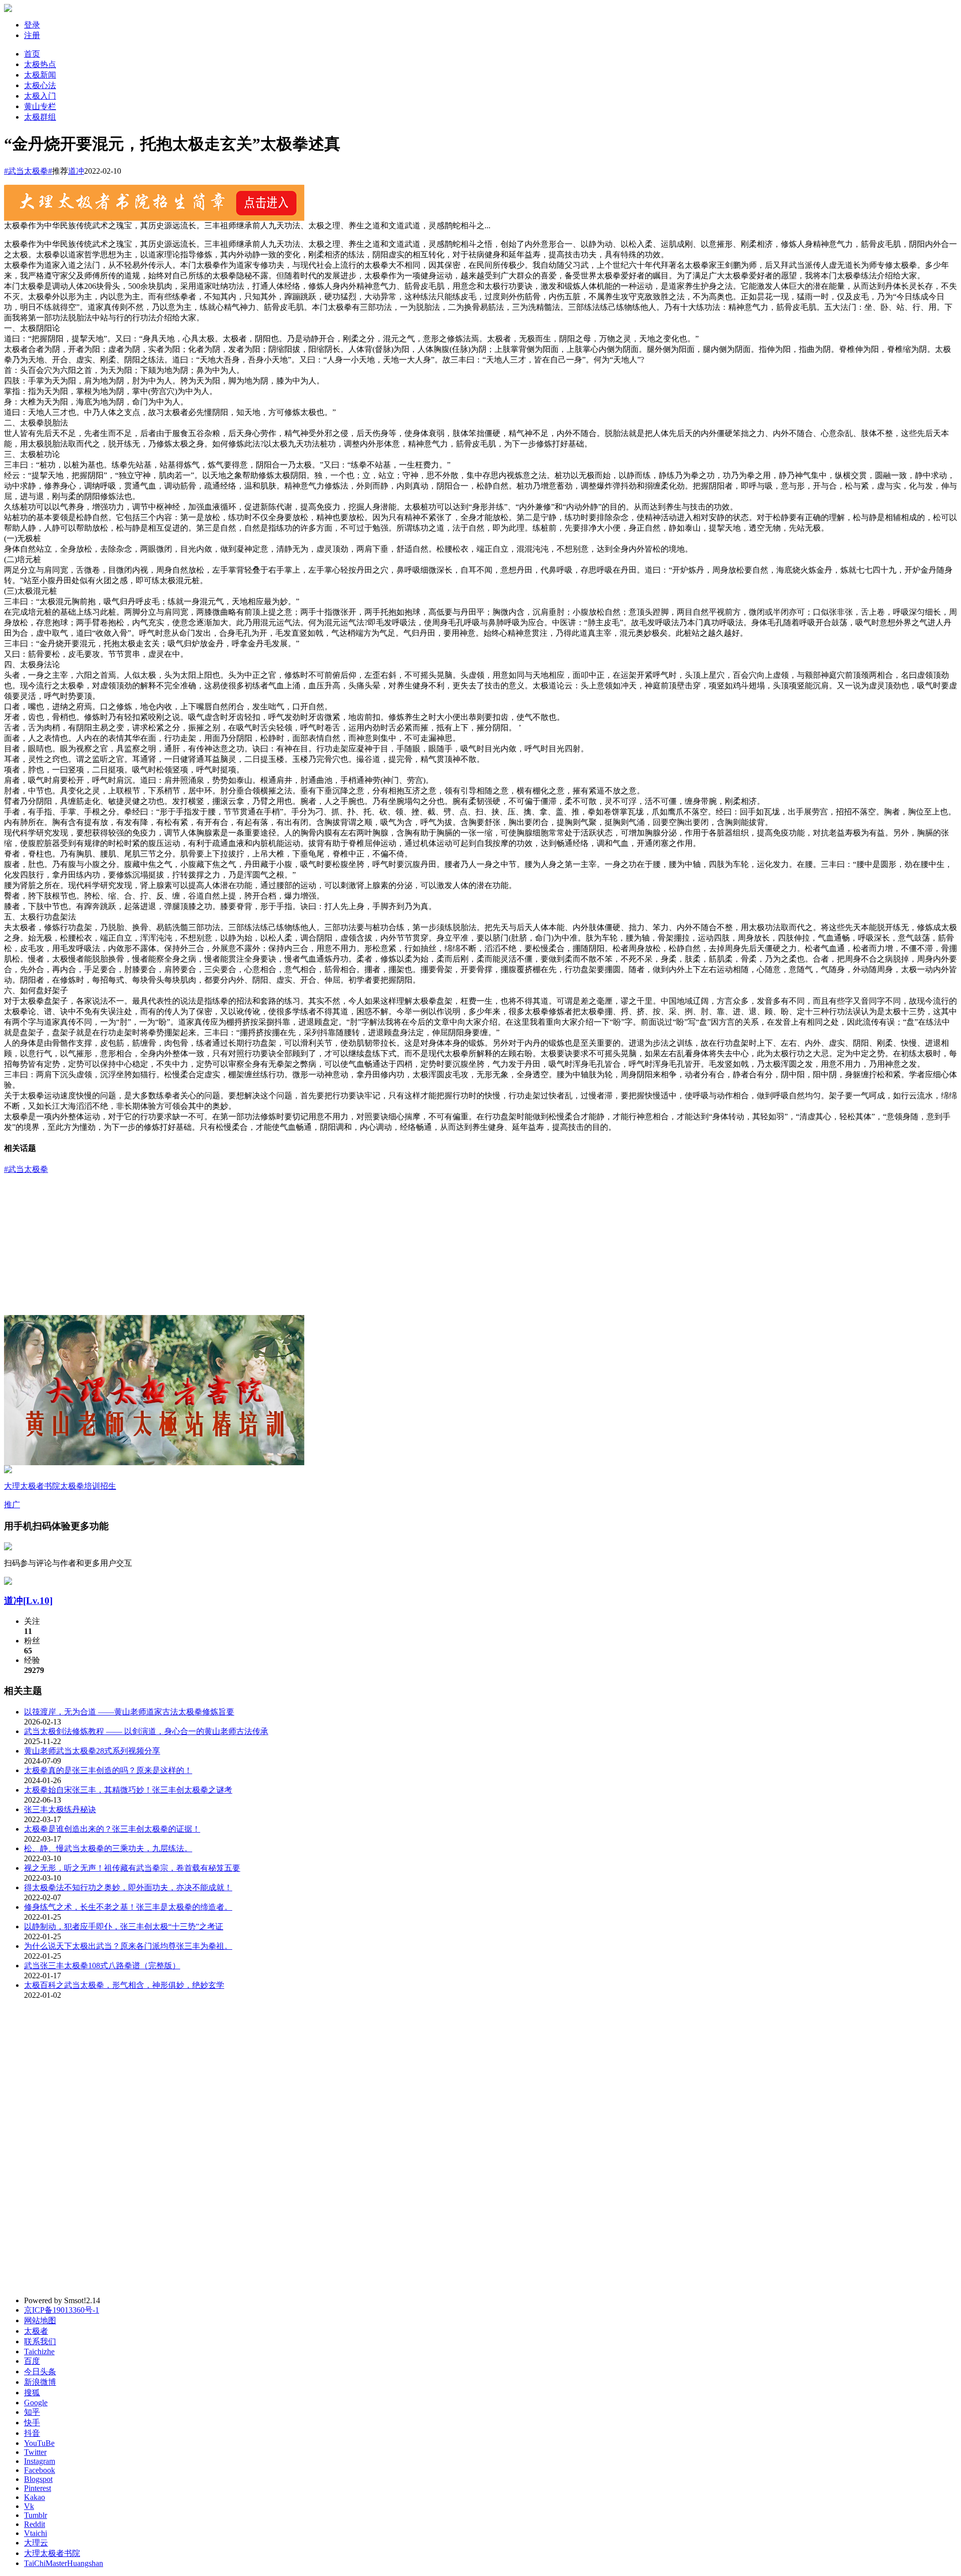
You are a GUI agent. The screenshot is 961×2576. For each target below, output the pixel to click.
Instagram (40, 2461)
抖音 (32, 2433)
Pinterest (38, 2488)
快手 (32, 2423)
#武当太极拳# (28, 171)
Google (36, 2403)
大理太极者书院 (52, 2553)
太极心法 (40, 85)
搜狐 (32, 2393)
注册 (32, 35)
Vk (29, 2506)
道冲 (76, 171)
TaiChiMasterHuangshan (64, 2563)
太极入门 (40, 96)
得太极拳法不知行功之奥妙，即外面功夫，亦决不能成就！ (128, 1887)
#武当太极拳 (26, 1169)
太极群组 (40, 117)
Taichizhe (39, 2351)
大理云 (36, 2543)
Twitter (35, 2452)
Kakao (35, 2497)
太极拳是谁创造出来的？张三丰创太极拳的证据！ (112, 1829)
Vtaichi (36, 2533)
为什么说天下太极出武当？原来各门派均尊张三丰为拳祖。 (128, 1946)
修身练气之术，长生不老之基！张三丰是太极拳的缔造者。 (128, 1907)
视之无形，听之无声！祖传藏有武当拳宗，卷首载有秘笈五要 (132, 1868)
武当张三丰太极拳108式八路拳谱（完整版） (102, 1966)
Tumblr (36, 2515)
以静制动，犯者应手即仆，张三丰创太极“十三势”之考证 (124, 1926)
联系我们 (40, 2341)
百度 (32, 2361)
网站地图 (40, 2320)
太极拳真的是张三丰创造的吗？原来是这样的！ (108, 1770)
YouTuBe (39, 2443)
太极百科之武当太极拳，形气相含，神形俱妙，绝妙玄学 (124, 1985)
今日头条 (40, 2372)
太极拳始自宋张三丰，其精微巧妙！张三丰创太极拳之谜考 (128, 1790)
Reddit (35, 2524)
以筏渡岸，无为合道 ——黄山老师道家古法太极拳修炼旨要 (129, 1712)
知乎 (32, 2412)
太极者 (36, 2331)
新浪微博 (40, 2382)
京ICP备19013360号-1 (62, 2310)
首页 (32, 54)
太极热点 (40, 64)
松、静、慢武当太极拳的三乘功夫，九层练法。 (108, 1848)
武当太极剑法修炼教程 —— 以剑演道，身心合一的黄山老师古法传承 (146, 1731)
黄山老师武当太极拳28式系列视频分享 (92, 1751)
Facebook (40, 2470)
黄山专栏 (40, 106)
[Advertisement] (480, 1245)
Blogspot (38, 2479)
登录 (32, 25)
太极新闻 (40, 75)
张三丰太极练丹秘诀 (60, 1809)
